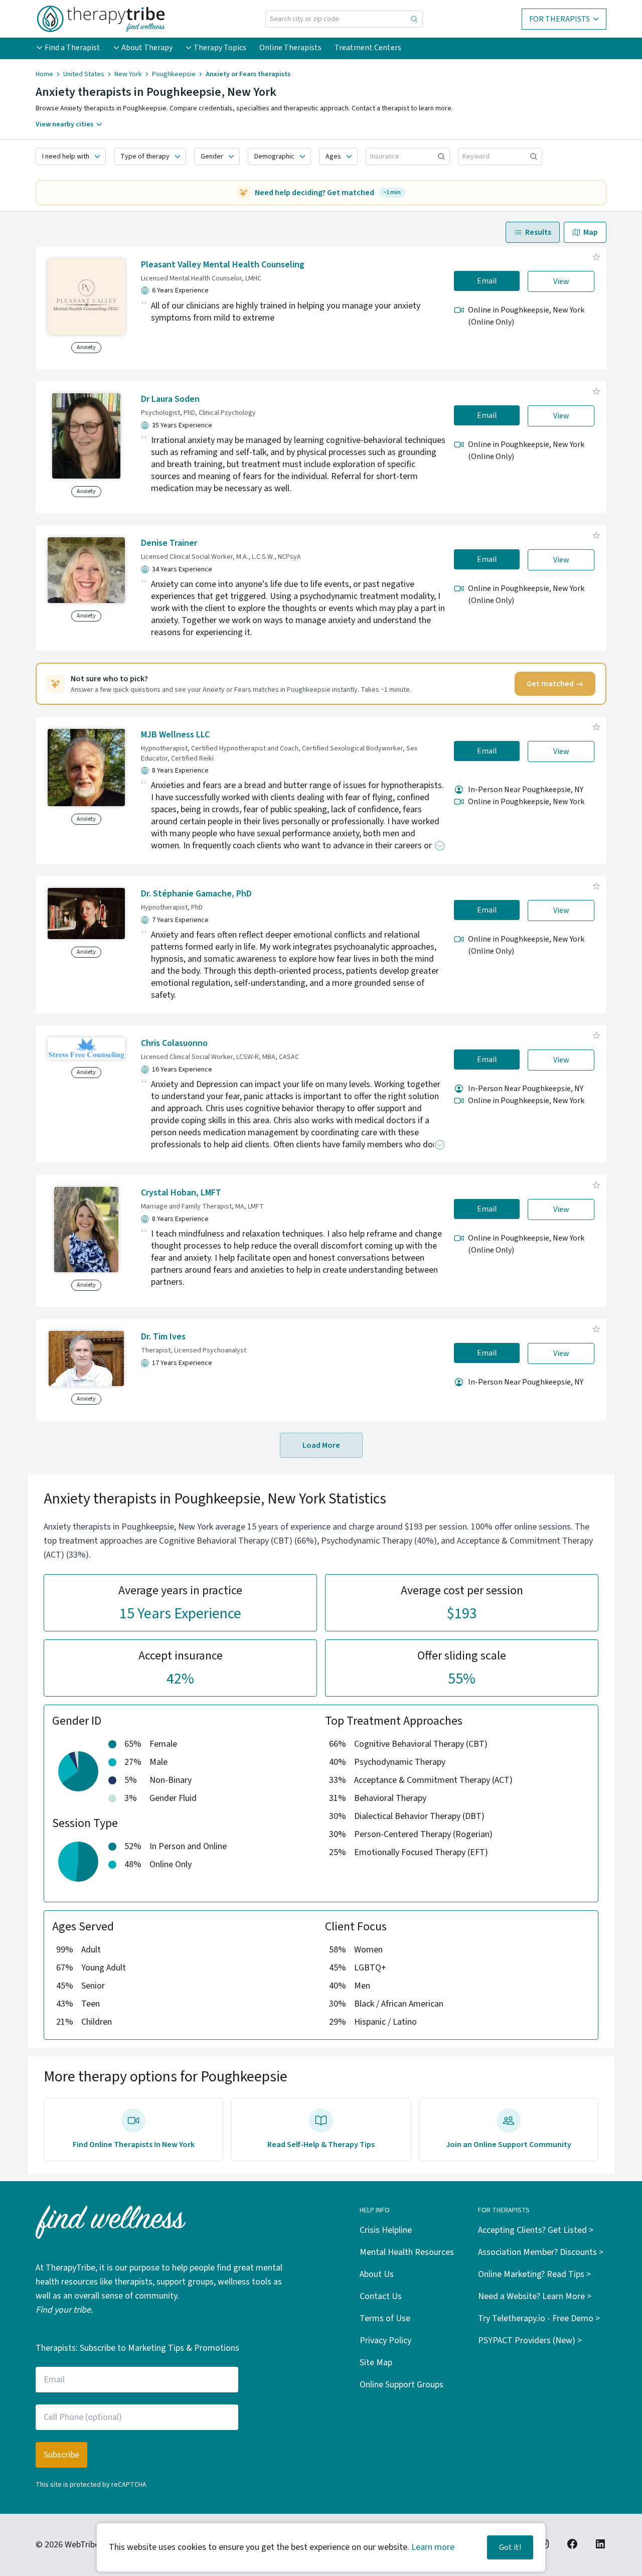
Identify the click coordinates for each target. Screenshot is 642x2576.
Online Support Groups (402, 2385)
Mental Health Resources (407, 2252)
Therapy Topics (220, 48)
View (561, 281)
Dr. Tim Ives (163, 1337)
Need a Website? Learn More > (535, 2296)
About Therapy (147, 48)
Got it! (510, 2547)
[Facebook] (572, 2544)
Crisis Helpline (386, 2230)
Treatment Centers (368, 48)
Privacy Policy (385, 2340)
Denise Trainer (169, 543)
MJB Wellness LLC (175, 735)
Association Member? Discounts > (541, 2252)
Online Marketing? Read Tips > (534, 2274)
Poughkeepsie (174, 74)
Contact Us (381, 2296)
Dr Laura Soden (170, 399)
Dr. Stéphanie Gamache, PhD (196, 894)
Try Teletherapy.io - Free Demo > (539, 2318)
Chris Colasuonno (174, 1043)
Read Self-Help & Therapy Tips (321, 2145)
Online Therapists (290, 48)
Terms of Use (385, 2318)
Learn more (433, 2547)
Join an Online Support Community (509, 2145)
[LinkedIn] (600, 2544)
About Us (377, 2274)
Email (487, 281)
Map (591, 232)
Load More (321, 1445)
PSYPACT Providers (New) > (530, 2340)
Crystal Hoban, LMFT (181, 1193)
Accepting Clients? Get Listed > (536, 2230)
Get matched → (555, 684)
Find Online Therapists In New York (134, 2145)
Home (44, 74)
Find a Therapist (72, 48)
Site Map (376, 2363)
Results (538, 232)
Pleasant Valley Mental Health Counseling (223, 265)
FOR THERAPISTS (559, 19)
